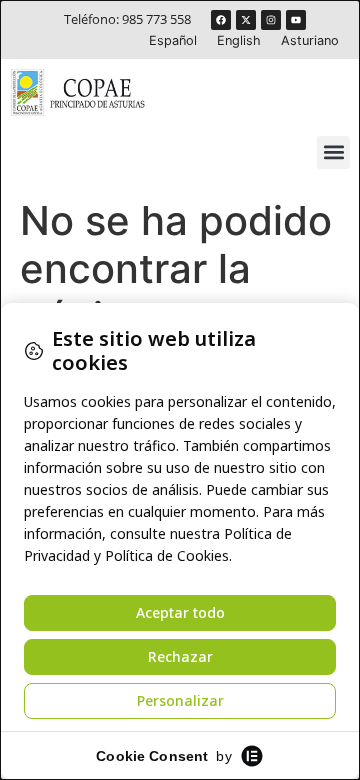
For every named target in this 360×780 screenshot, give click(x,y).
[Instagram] (271, 20)
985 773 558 (156, 19)
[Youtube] (296, 20)
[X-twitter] (246, 20)
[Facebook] (221, 20)
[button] (333, 152)
